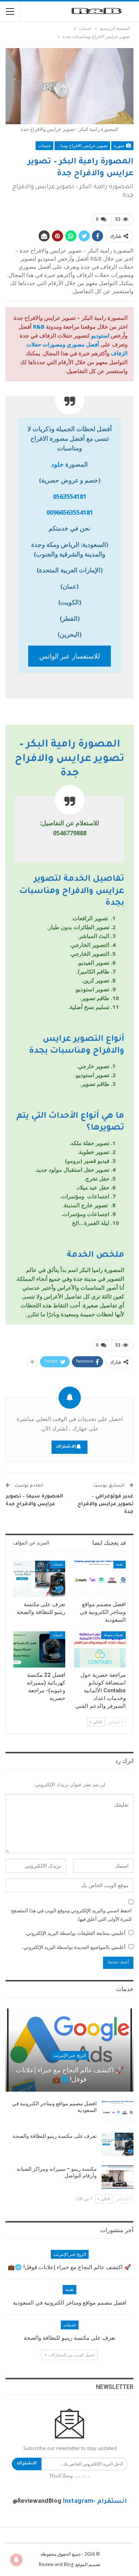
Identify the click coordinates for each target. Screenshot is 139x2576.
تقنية (120, 1564)
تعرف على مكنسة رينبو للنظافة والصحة (55, 2136)
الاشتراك (66, 1447)
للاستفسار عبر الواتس (69, 656)
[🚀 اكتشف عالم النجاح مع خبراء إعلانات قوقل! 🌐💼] (69, 2050)
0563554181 (70, 496)
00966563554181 (70, 512)
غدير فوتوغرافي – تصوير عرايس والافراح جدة (105, 1504)
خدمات (44, 146)
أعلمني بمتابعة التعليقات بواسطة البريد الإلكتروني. (75, 1933)
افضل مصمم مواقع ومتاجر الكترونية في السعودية (70, 2303)
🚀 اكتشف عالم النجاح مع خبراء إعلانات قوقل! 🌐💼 (70, 2075)
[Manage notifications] (16, 2560)
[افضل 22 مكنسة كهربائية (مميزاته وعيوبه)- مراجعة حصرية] (39, 1649)
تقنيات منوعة (113, 1635)
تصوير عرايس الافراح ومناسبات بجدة (81, 146)
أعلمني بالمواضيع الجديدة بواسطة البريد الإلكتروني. (74, 1947)
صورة (120, 146)
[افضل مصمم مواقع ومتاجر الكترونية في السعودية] (100, 1579)
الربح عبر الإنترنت (70, 2055)
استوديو (100, 335)
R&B (39, 326)
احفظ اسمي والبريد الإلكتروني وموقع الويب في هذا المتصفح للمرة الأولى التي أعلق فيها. (71, 1915)
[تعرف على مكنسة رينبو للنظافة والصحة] (39, 1579)
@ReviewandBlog (37, 2502)
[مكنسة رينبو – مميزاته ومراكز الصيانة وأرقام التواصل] (118, 2177)
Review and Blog (56, 2564)
